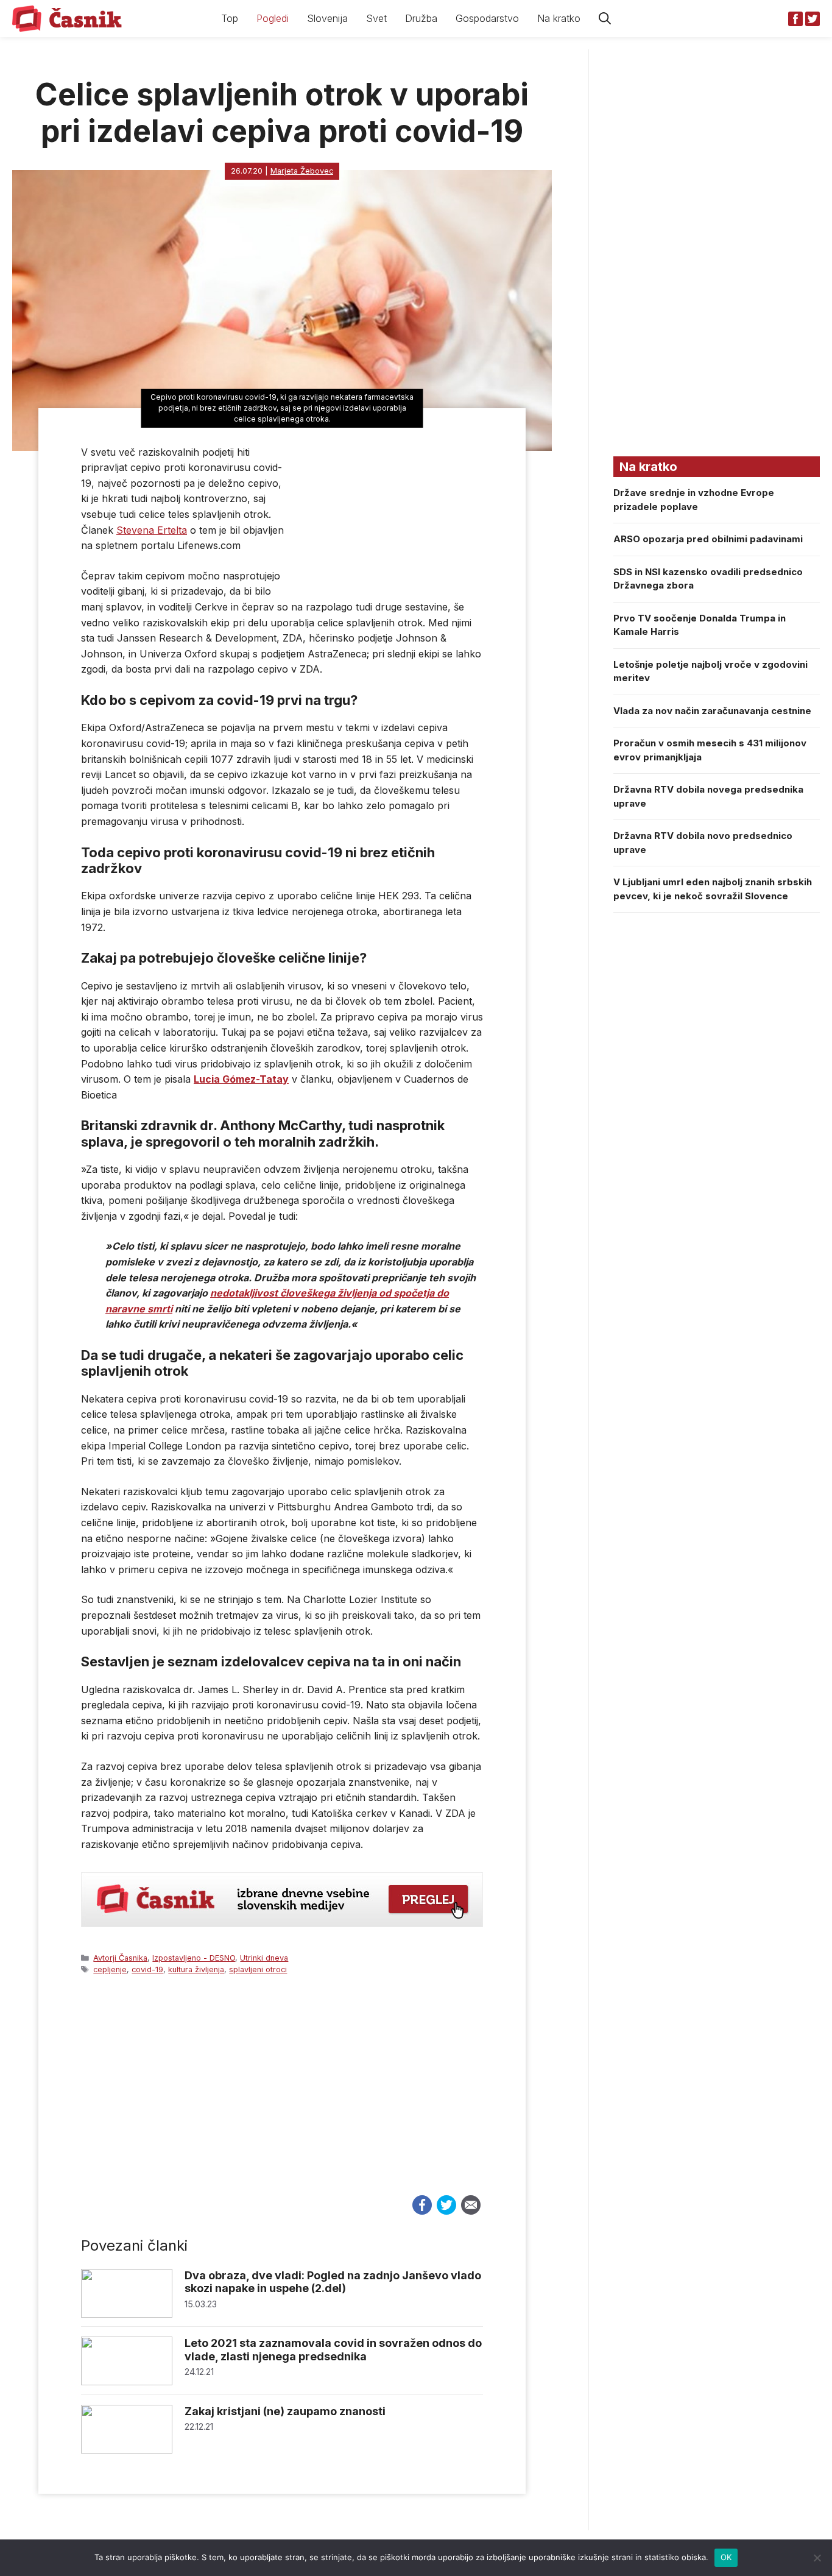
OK (726, 2557)
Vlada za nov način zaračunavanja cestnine (712, 711)
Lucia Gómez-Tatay (241, 1079)
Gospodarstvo (487, 18)
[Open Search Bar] (605, 19)
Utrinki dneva (264, 1958)
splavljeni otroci (258, 1969)
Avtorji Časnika (120, 1958)
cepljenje (110, 1969)
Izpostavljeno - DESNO (194, 1958)
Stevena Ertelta (152, 530)
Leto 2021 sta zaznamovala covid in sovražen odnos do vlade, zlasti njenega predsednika (333, 2350)
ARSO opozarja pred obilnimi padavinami (708, 539)
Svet (376, 18)
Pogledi (273, 18)
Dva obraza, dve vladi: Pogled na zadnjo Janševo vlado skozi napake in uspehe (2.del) (333, 2282)
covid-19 (147, 1969)
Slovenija (327, 18)
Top (230, 18)
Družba (421, 18)
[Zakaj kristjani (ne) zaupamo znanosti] (127, 2450)
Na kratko (559, 18)
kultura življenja (196, 1969)
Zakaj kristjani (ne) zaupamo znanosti (285, 2411)
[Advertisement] (282, 2097)
